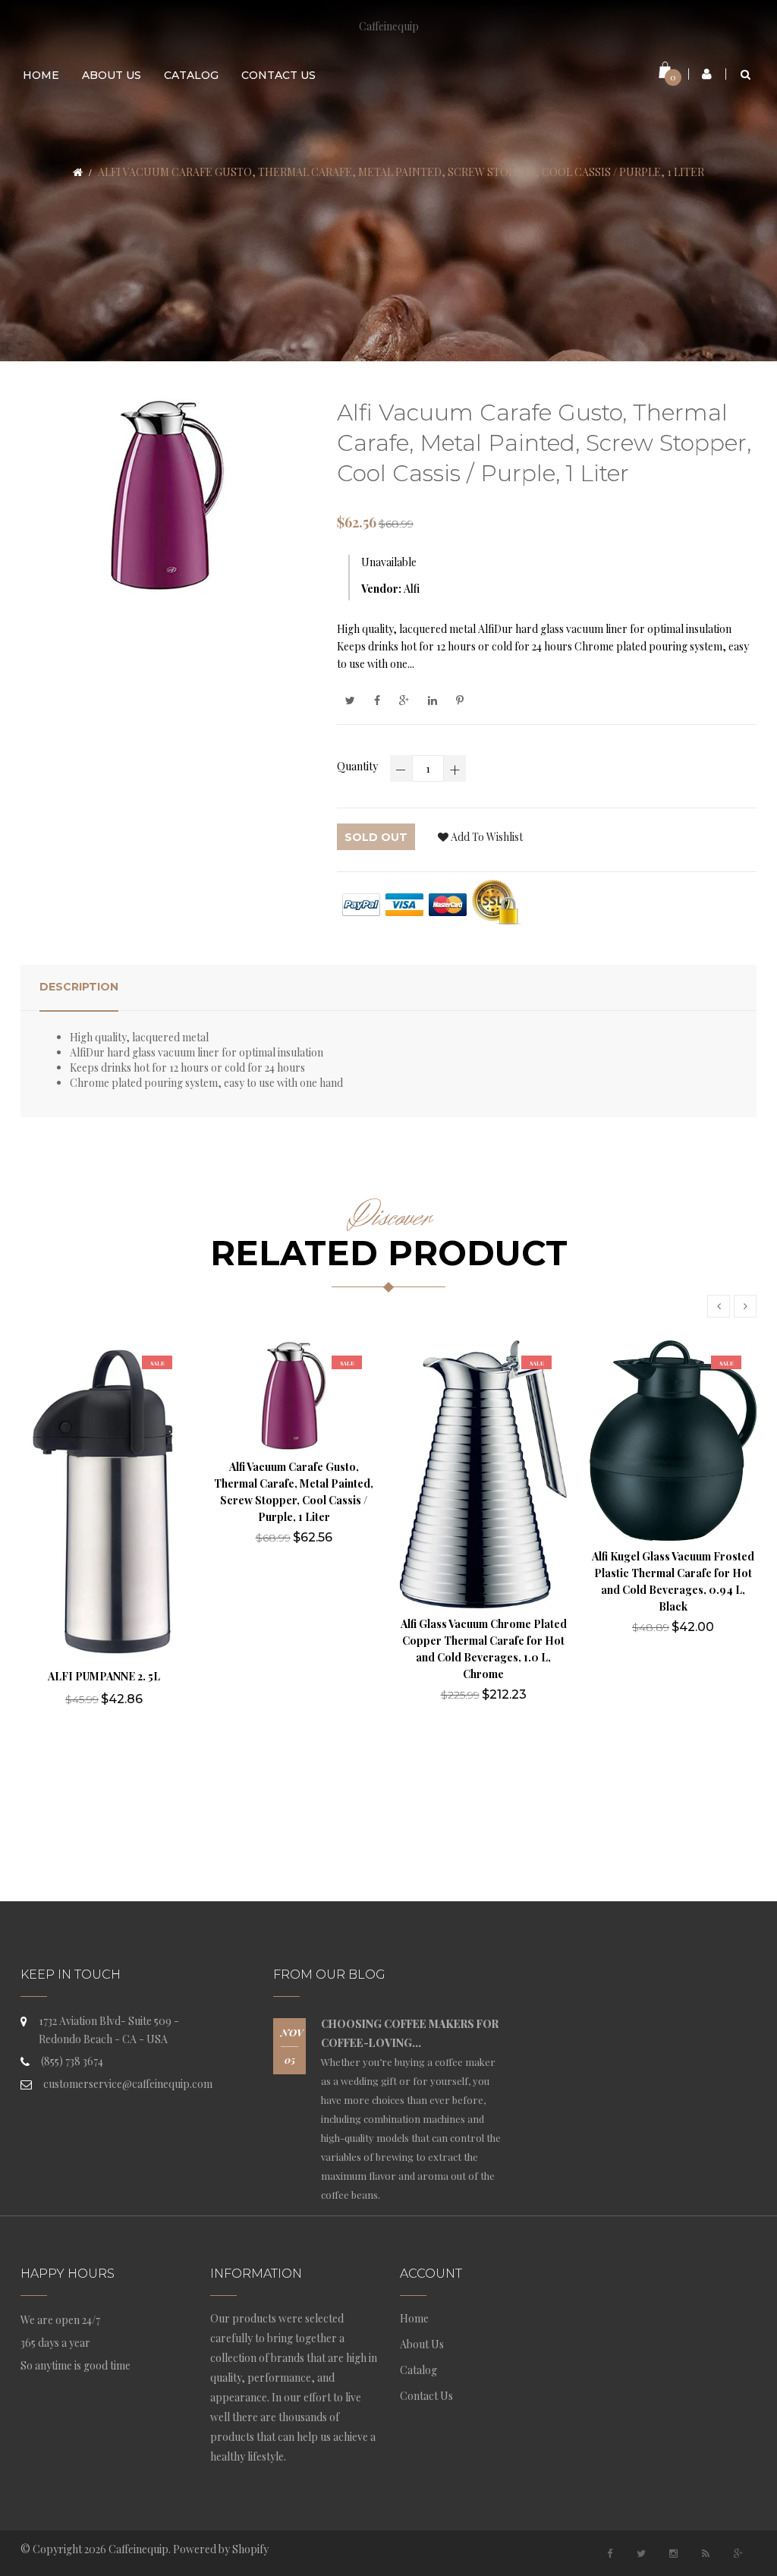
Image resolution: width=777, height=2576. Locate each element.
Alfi (412, 589)
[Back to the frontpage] (78, 172)
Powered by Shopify (221, 2549)
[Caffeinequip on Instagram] (674, 2553)
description (79, 987)
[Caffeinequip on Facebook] (609, 2553)
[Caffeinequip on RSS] (706, 2553)
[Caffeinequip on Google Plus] (738, 2553)
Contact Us (426, 2396)
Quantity (357, 766)
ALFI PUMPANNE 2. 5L (104, 1676)
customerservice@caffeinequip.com (128, 2084)
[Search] (746, 74)
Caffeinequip (389, 26)
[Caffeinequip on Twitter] (641, 2553)
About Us (422, 2344)
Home (414, 2318)
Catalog (418, 2370)
